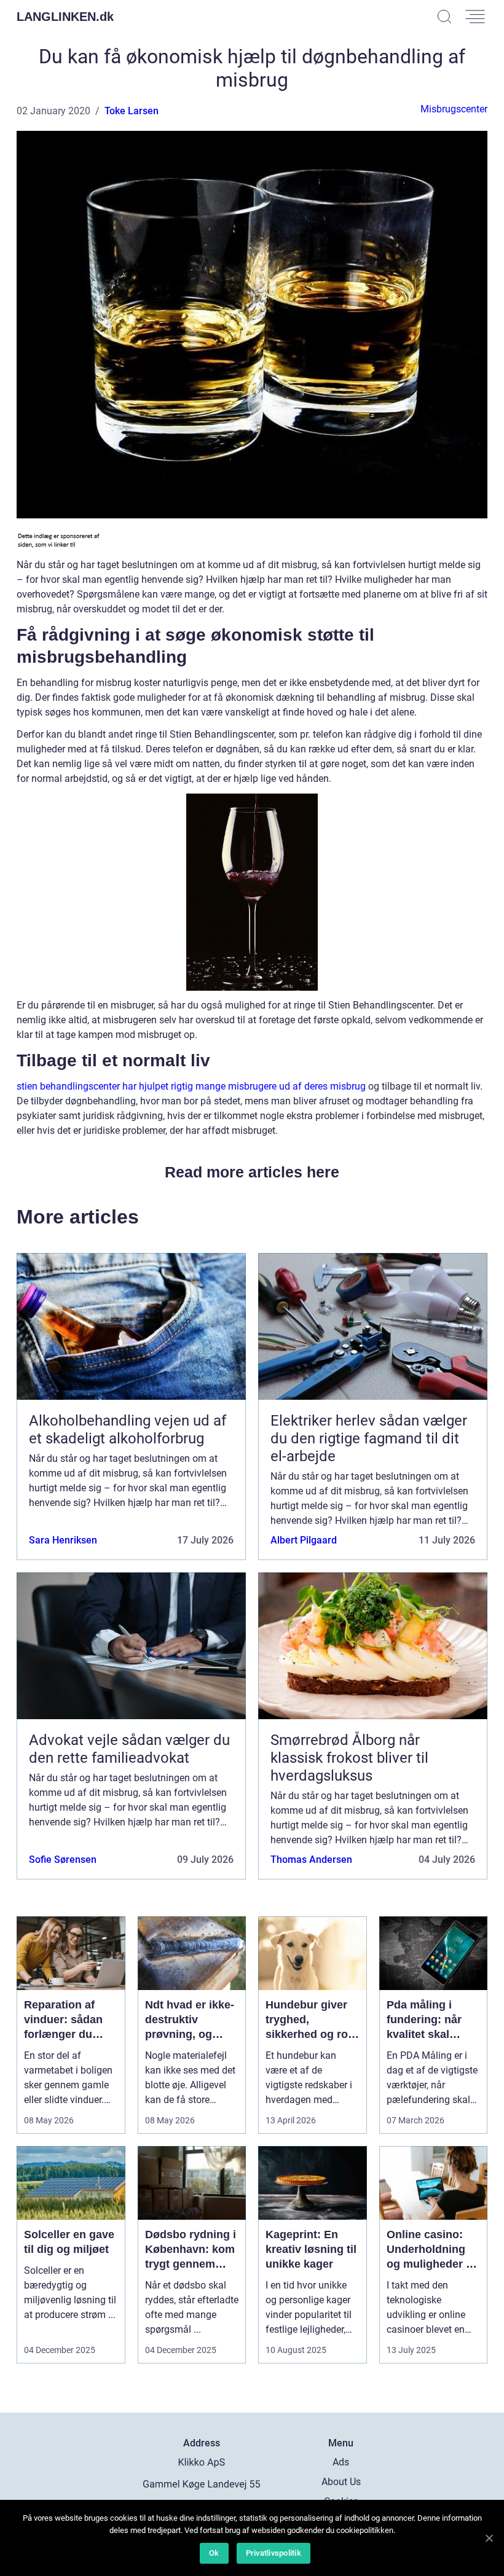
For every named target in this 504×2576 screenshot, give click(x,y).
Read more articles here (252, 1172)
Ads (341, 2462)
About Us (341, 2482)
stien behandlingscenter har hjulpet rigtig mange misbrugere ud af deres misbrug (191, 1086)
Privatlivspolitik (274, 2553)
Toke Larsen (132, 111)
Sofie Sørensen (63, 1860)
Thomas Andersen (311, 1860)
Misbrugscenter (454, 109)
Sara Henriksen (63, 1540)
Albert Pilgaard (304, 1540)
